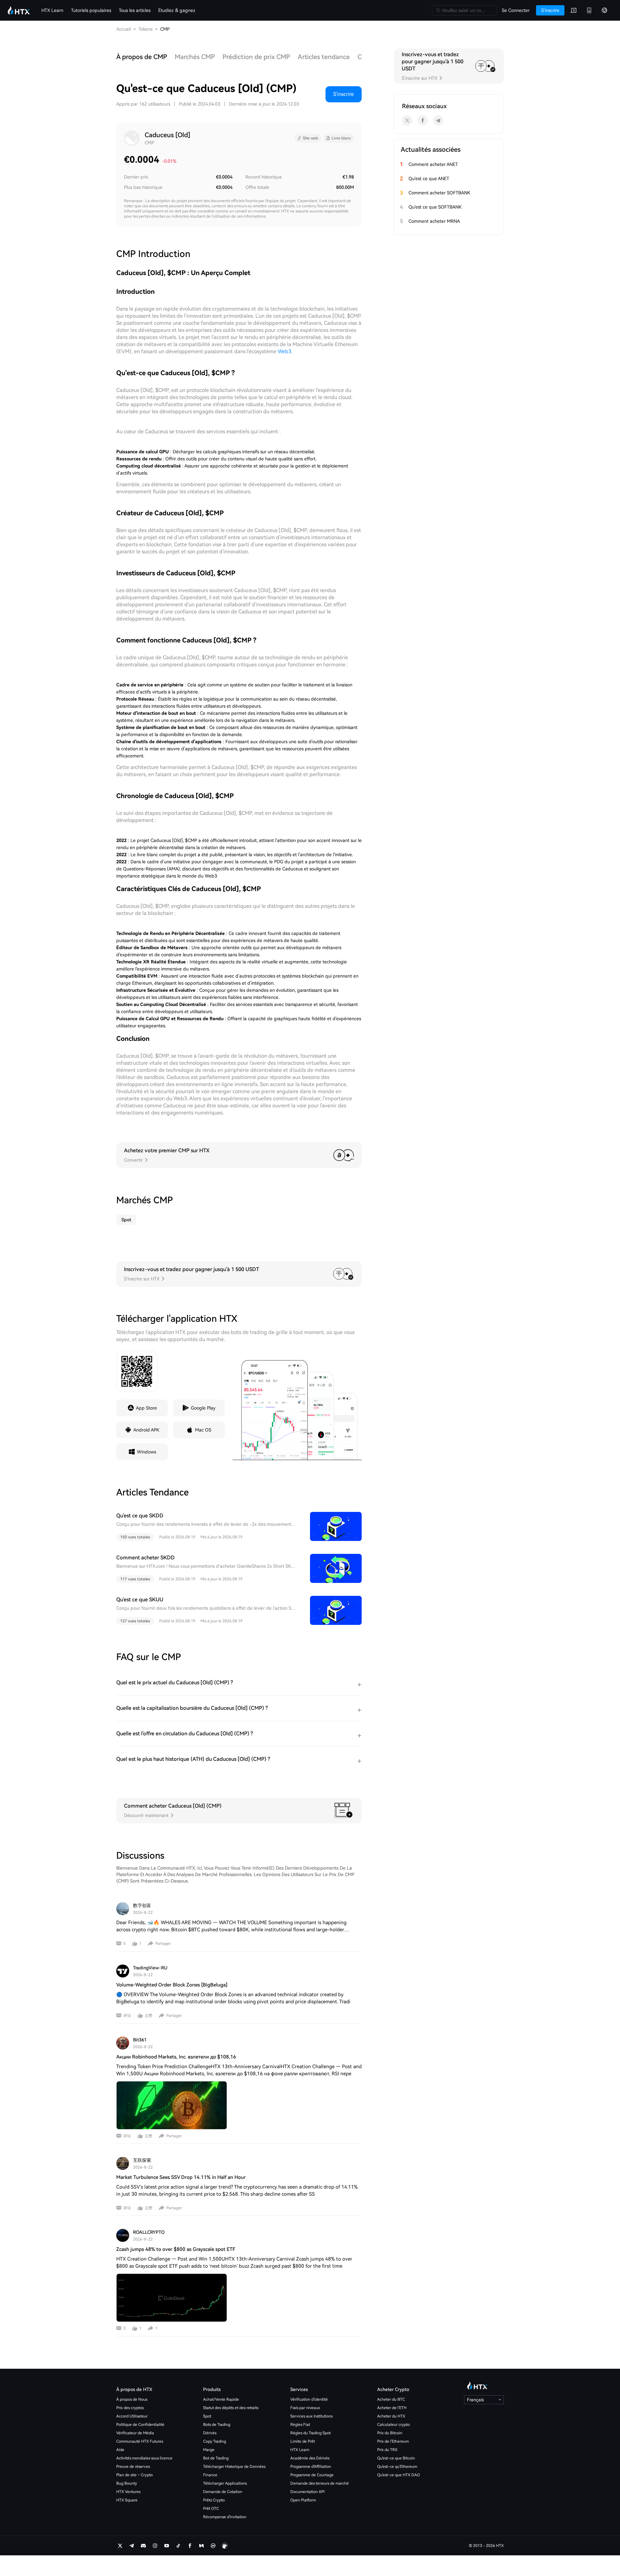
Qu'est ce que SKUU (140, 1600)
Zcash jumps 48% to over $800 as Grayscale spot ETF (176, 2249)
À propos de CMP (142, 57)
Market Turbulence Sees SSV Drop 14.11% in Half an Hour (181, 2177)
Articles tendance (324, 57)
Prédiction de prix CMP (256, 57)
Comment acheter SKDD (145, 1558)
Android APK (146, 1430)
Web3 (284, 351)
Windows (146, 1452)
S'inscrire (344, 94)
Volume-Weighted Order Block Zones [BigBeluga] (172, 1985)
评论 (127, 2016)
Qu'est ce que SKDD (140, 1516)
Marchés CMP (195, 57)
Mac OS (203, 1430)
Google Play (203, 1408)
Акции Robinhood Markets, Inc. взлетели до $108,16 (176, 2057)
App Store (146, 1408)
